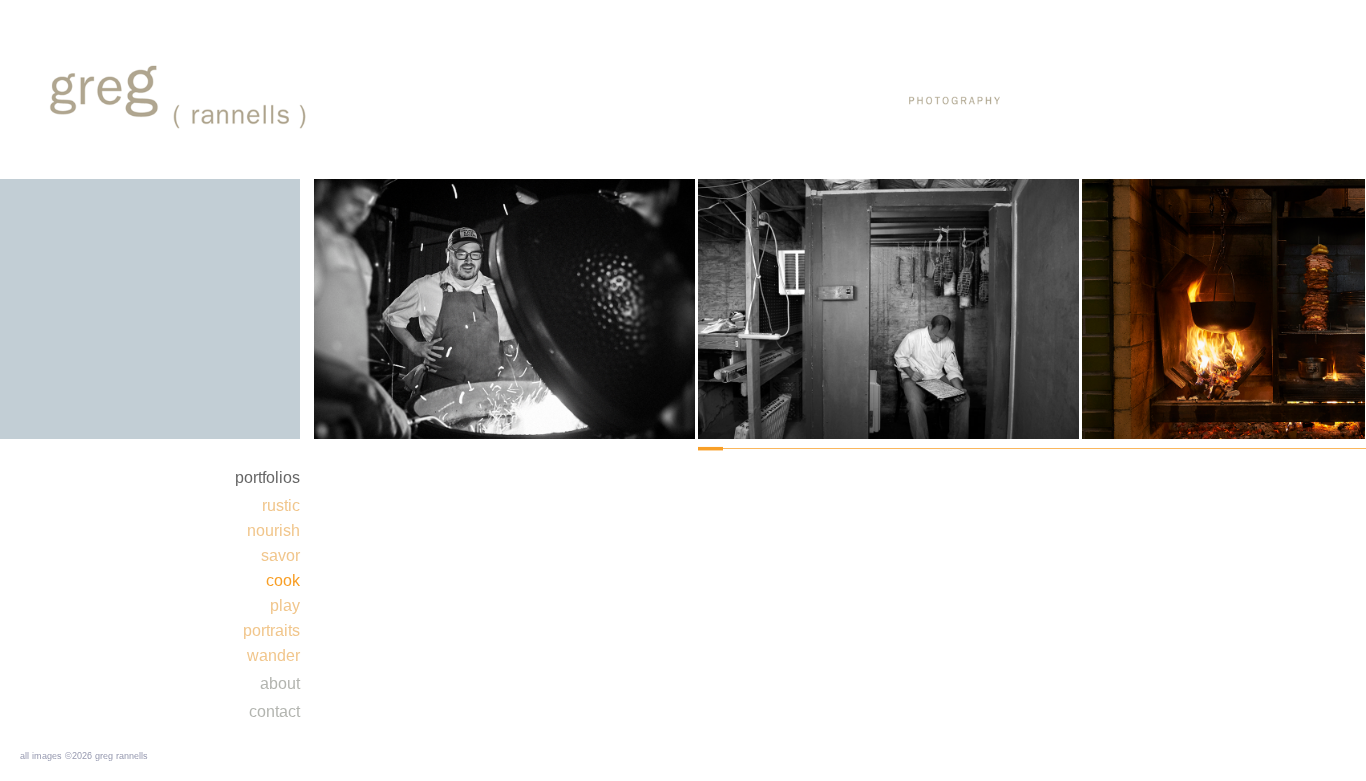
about (280, 683)
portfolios (267, 477)
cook (283, 580)
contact (274, 711)
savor (280, 555)
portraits (271, 630)
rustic (281, 505)
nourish (273, 530)
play (285, 605)
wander (273, 655)
